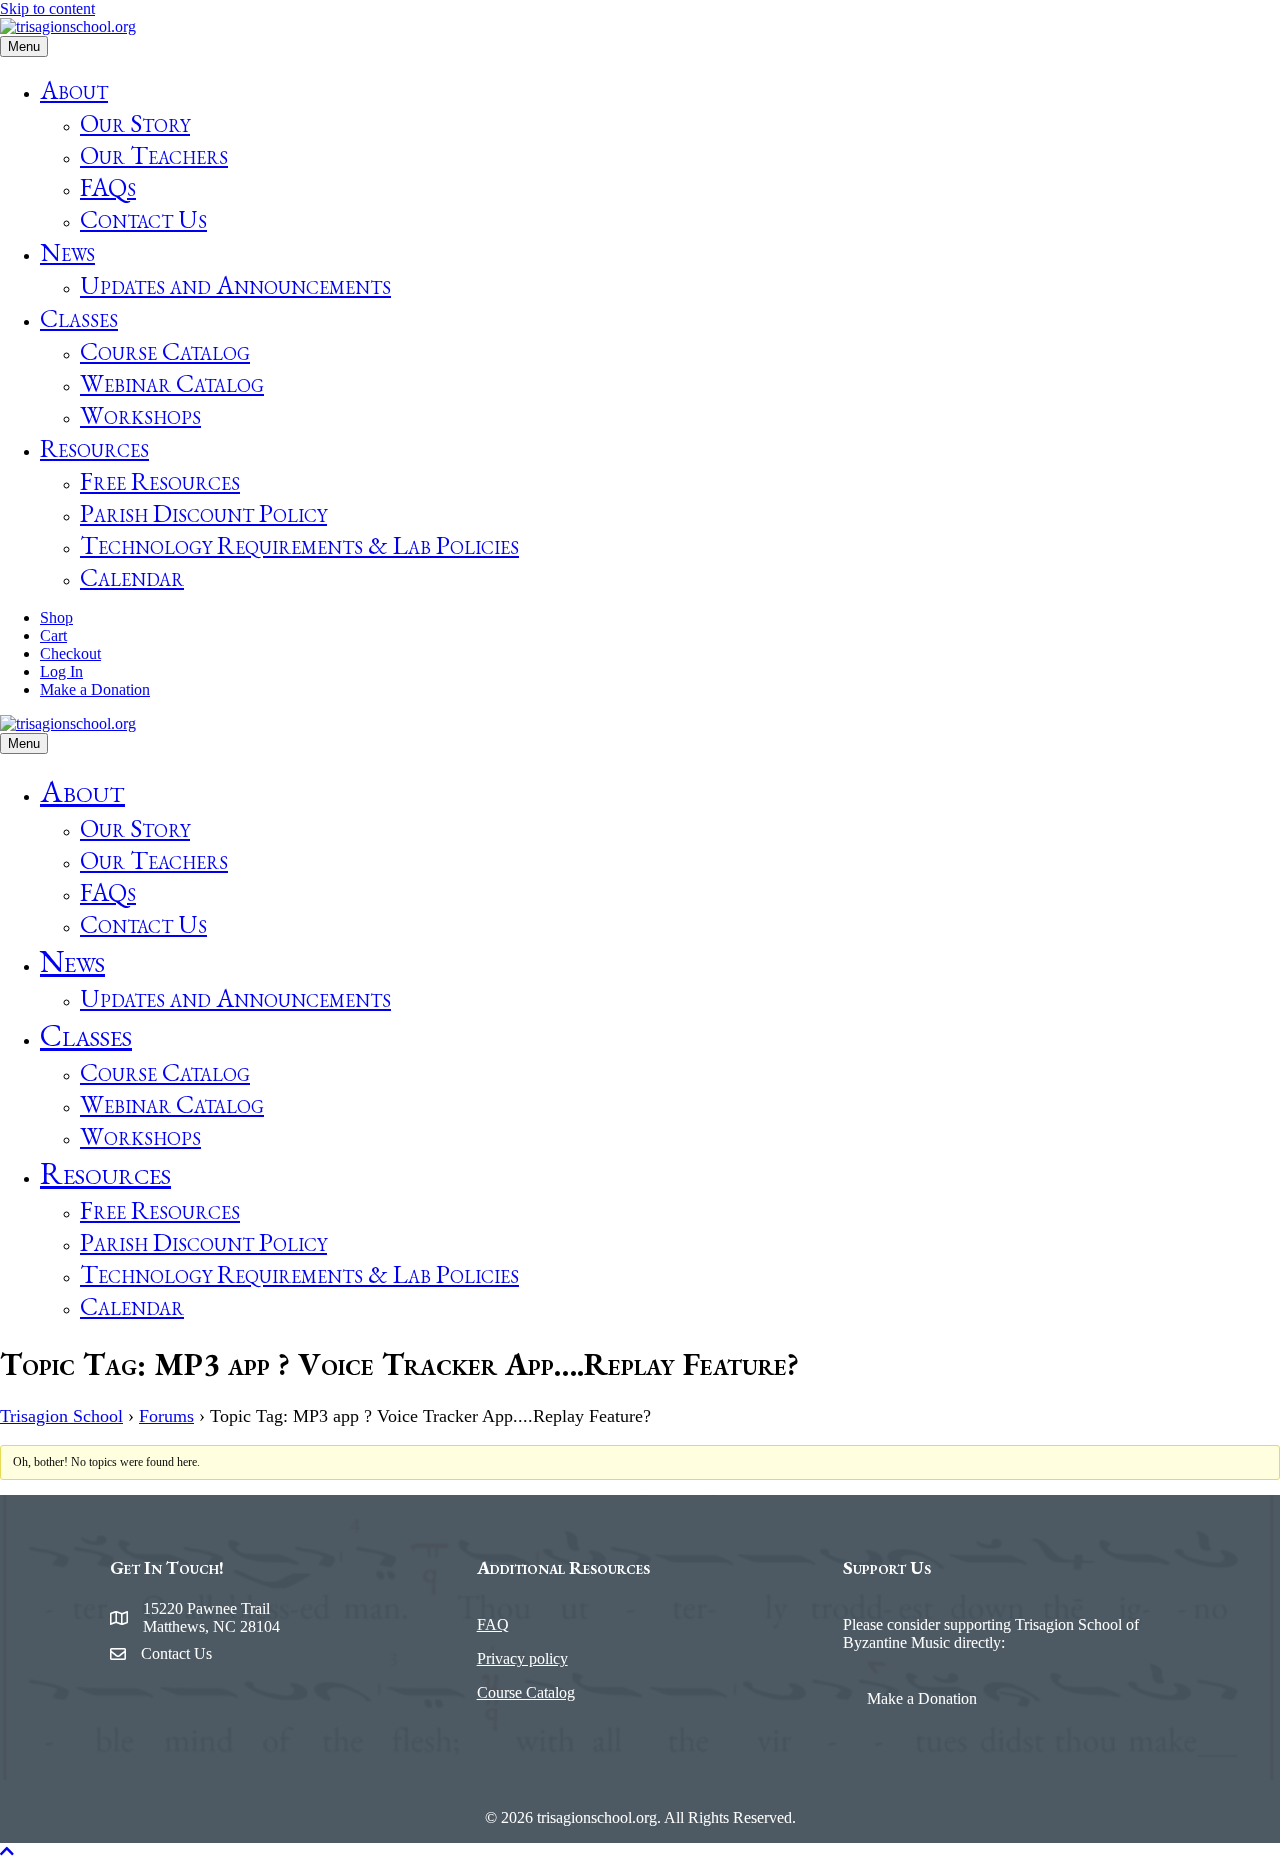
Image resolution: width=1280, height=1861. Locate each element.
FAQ (493, 1624)
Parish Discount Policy (203, 513)
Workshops (140, 415)
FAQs (108, 187)
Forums (166, 1416)
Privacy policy (522, 1658)
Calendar (132, 577)
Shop (56, 617)
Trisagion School (61, 1416)
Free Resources (160, 481)
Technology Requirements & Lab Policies (299, 545)
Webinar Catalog (172, 383)
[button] (7, 1851)
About (74, 90)
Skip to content (47, 8)
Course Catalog (165, 351)
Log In (61, 671)
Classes (79, 318)
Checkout (70, 653)
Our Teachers (154, 155)
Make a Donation (95, 689)
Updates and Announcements (235, 285)
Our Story (135, 123)
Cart (53, 635)
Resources (94, 448)
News (67, 252)
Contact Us (143, 219)
